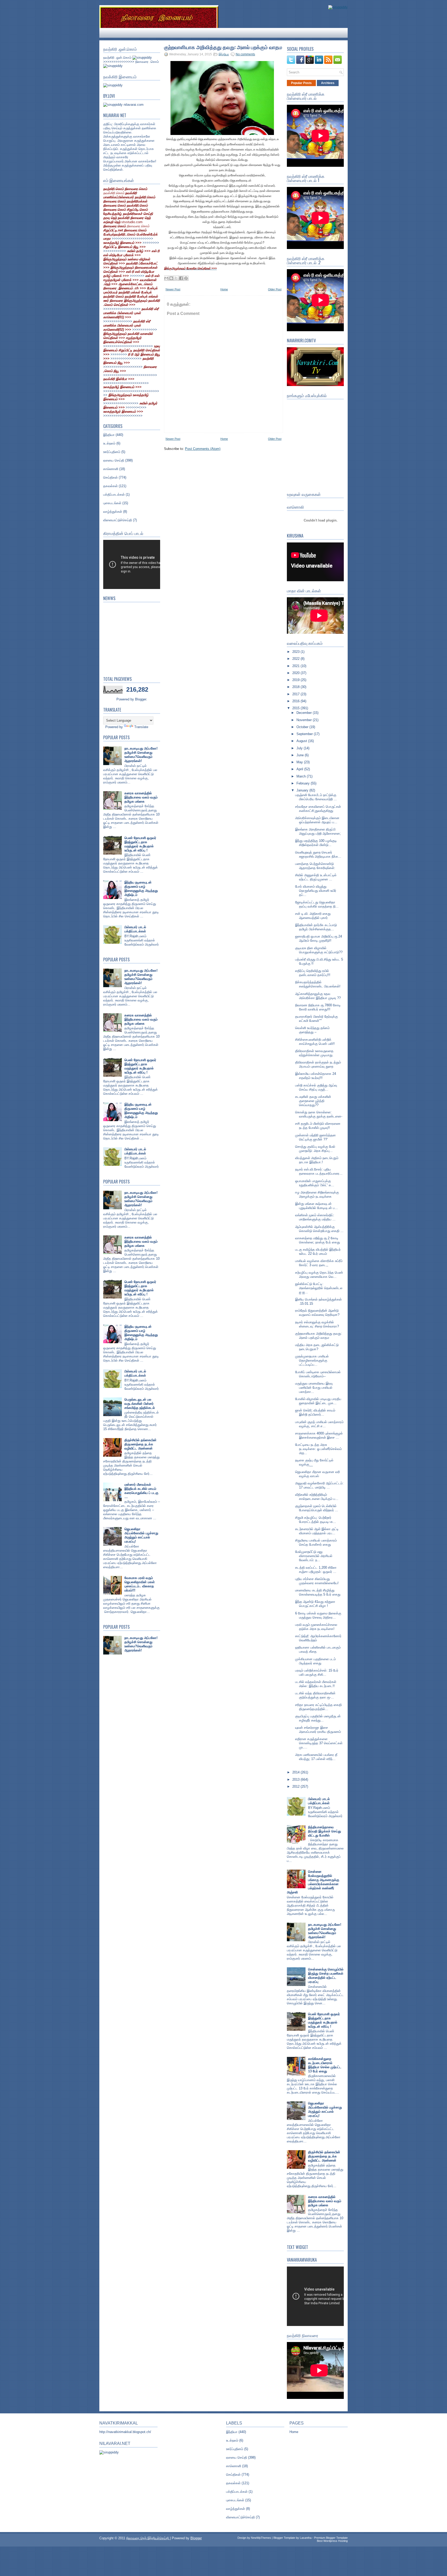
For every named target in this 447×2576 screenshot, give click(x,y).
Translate (141, 727)
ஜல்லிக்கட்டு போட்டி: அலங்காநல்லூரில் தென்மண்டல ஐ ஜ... (319, 1288)
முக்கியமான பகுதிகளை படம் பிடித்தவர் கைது (315, 1661)
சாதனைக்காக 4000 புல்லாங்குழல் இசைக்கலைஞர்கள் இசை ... (319, 1435)
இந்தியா (109, 435)
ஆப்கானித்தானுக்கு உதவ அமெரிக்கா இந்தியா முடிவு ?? (318, 996)
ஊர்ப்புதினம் (112, 452)
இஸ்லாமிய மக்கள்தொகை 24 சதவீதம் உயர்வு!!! (316, 1076)
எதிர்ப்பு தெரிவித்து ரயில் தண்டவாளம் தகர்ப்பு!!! (313, 973)
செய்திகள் (110, 477)
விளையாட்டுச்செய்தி (118, 520)
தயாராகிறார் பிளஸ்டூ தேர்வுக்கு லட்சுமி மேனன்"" (316, 1019)
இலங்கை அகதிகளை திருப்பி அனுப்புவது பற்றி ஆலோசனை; (318, 831)
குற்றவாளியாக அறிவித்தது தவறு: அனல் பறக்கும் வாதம (223, 47)
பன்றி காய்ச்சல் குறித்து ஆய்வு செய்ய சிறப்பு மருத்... (316, 1087)
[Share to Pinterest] (186, 278)
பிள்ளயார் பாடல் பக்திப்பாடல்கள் (135, 929)
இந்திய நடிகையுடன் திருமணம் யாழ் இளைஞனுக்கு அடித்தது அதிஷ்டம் (141, 889)
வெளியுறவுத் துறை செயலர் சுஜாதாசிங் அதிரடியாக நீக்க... (318, 854)
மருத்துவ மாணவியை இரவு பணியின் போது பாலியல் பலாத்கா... (314, 1388)
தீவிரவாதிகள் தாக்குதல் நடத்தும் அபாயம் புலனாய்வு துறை (318, 1064)
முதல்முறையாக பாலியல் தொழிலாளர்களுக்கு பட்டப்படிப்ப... (312, 1360)
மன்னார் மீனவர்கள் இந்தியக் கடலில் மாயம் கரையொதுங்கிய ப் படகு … (141, 1491)
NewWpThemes (261, 2538)
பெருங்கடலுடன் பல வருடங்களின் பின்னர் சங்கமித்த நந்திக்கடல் (140, 1404)
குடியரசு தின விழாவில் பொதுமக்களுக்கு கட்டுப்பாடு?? (319, 950)
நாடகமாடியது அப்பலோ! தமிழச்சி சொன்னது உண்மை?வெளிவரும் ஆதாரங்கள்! (141, 755)
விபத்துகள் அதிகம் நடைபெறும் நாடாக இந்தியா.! (317, 1160)
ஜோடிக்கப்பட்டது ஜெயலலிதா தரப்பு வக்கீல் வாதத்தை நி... (317, 904)
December (305, 713)
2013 (296, 1780)
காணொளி (111, 469)
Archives (328, 83)
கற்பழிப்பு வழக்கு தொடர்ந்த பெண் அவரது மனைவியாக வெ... (319, 1275)
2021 (296, 666)
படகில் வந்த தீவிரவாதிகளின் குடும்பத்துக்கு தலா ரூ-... (315, 1695)
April (300, 769)
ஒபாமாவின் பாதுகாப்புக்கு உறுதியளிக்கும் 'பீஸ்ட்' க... (315, 1183)
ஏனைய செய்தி (114, 460)
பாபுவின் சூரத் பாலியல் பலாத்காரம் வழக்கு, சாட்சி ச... (319, 1424)
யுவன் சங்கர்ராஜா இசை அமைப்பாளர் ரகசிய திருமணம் (318, 1730)
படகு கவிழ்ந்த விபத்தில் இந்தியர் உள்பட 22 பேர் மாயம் (318, 1252)
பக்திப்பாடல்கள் (114, 494)
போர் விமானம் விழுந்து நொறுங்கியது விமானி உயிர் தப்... (316, 891)
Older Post (275, 289)
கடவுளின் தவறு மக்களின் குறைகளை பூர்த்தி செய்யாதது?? (313, 1101)
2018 (296, 687)
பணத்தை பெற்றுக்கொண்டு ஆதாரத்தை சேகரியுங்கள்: (315, 866)
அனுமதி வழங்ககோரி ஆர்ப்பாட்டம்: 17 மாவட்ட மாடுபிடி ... (319, 1485)
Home (224, 289)
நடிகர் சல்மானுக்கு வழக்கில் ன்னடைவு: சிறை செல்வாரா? (317, 1324)
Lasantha (306, 2538)
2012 (296, 1786)
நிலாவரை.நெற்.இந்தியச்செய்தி (148, 2538)
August (302, 741)
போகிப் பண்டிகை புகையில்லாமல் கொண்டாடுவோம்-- (318, 1374)
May (300, 762)
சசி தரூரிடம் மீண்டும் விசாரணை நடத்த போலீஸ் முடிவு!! (318, 1126)
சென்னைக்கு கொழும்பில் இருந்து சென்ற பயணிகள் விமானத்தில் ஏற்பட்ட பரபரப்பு (326, 1976)
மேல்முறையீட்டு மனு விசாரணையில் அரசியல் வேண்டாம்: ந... (314, 1556)
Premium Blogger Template (331, 2538)
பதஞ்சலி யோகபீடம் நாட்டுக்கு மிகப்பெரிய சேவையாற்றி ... (316, 797)
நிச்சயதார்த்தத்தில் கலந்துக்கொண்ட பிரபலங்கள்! (318, 984)
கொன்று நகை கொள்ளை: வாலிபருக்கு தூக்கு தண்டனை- (319, 1114)
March (302, 776)
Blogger (141, 699)
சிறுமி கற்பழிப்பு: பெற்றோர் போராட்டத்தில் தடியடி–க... (316, 1520)
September (305, 734)
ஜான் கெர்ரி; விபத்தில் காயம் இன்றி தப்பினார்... (315, 1412)
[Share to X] (176, 278)
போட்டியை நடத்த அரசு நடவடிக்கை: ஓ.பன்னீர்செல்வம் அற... (318, 1449)
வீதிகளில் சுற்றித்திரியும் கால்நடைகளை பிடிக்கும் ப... (317, 1497)
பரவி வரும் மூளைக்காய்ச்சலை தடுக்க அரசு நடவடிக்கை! (316, 1627)
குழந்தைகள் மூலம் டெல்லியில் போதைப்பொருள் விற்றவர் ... (317, 1508)
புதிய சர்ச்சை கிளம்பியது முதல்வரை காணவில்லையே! (317, 1581)
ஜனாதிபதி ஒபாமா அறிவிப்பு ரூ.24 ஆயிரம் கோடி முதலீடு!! (319, 938)
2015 (296, 708)
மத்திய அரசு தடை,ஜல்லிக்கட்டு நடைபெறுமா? (317, 1347)
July (300, 748)
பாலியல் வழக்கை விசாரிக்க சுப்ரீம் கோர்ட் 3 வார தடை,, (319, 1263)
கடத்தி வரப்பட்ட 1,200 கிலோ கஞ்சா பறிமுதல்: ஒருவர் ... (316, 1570)
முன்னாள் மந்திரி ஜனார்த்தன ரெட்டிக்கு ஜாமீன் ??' (315, 1137)
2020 (296, 673)
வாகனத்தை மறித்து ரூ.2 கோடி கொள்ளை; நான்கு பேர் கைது (318, 1240)
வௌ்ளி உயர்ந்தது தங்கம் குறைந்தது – (312, 1030)
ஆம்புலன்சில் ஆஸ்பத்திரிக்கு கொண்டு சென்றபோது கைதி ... (319, 1229)
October (303, 727)
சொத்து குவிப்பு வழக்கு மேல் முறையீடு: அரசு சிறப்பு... (315, 1149)
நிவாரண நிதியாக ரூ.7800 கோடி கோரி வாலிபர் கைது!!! (318, 1007)
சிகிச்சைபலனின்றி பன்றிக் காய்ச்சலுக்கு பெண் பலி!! (315, 1042)
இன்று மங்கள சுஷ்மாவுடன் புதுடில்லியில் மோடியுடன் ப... (316, 1206)
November (305, 720)
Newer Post (173, 289)
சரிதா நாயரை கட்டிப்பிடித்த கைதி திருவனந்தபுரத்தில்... (318, 1707)
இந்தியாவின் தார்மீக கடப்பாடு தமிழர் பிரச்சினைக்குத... (316, 927)
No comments (245, 54)
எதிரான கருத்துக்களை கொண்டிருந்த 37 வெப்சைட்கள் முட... (319, 1743)
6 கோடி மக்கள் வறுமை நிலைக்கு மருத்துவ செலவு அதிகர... (318, 1615)
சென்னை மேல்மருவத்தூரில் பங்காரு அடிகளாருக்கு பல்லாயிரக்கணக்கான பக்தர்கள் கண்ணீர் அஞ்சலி (313, 1882)
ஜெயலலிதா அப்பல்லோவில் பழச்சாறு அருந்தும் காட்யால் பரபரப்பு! (141, 1535)
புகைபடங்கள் (112, 503)
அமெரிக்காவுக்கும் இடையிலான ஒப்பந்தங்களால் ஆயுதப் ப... (317, 820)
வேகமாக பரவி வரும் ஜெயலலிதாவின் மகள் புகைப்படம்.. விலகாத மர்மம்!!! (140, 1584)
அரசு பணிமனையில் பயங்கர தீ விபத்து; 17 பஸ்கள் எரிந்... (316, 1757)
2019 (296, 680)
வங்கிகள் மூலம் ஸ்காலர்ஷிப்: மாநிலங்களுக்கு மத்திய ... (315, 1217)
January (303, 790)
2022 (296, 659)
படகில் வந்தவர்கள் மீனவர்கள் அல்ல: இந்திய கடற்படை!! (316, 1684)
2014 (296, 1772)
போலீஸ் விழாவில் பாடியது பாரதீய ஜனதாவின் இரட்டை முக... (318, 1401)
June (301, 755)
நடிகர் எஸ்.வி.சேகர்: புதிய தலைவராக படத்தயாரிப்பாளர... (319, 1171)
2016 (296, 701)
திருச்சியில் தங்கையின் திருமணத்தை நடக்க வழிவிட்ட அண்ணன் (140, 1444)
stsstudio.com (132, 222)
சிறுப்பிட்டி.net (114, 230)
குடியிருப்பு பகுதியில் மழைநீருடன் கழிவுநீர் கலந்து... (318, 1718)
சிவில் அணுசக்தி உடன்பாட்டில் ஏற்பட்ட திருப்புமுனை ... (316, 877)
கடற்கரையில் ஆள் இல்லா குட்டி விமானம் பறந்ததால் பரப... (317, 1531)
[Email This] (166, 278)
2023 (296, 652)
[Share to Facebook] (181, 278)
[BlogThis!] (171, 278)
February (304, 783)
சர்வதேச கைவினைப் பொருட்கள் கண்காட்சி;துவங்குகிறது (318, 809)
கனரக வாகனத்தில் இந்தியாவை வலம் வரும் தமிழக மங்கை (141, 797)
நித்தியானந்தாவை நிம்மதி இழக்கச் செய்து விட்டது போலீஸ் (325, 1831)
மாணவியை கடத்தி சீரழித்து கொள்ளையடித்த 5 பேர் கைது (318, 1592)
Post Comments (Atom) (203, 449)
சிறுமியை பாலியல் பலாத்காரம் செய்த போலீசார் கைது (316, 1542)
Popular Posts (301, 83)
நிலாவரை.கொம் (138, 226)
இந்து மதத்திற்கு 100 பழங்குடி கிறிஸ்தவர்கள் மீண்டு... (316, 843)
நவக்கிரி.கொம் (114, 193)
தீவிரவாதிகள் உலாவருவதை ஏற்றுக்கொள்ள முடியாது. (314, 1053)
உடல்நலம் (109, 443)
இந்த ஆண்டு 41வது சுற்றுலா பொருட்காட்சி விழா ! (315, 1604)
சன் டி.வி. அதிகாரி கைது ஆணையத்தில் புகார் (313, 916)
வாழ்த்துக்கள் (113, 512)
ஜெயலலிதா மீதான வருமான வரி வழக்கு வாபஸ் (318, 1474)
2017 (296, 694)
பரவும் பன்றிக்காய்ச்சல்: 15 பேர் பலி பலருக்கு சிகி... (317, 1672)
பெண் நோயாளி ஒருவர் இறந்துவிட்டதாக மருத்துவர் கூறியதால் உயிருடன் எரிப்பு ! (140, 844)
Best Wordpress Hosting (332, 2541)
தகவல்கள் (110, 486)
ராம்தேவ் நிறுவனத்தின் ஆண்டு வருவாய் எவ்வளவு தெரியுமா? (317, 1313)
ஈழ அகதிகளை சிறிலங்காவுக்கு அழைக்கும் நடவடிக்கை (317, 1194)
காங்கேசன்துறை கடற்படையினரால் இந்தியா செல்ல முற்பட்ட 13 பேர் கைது (325, 2065)
